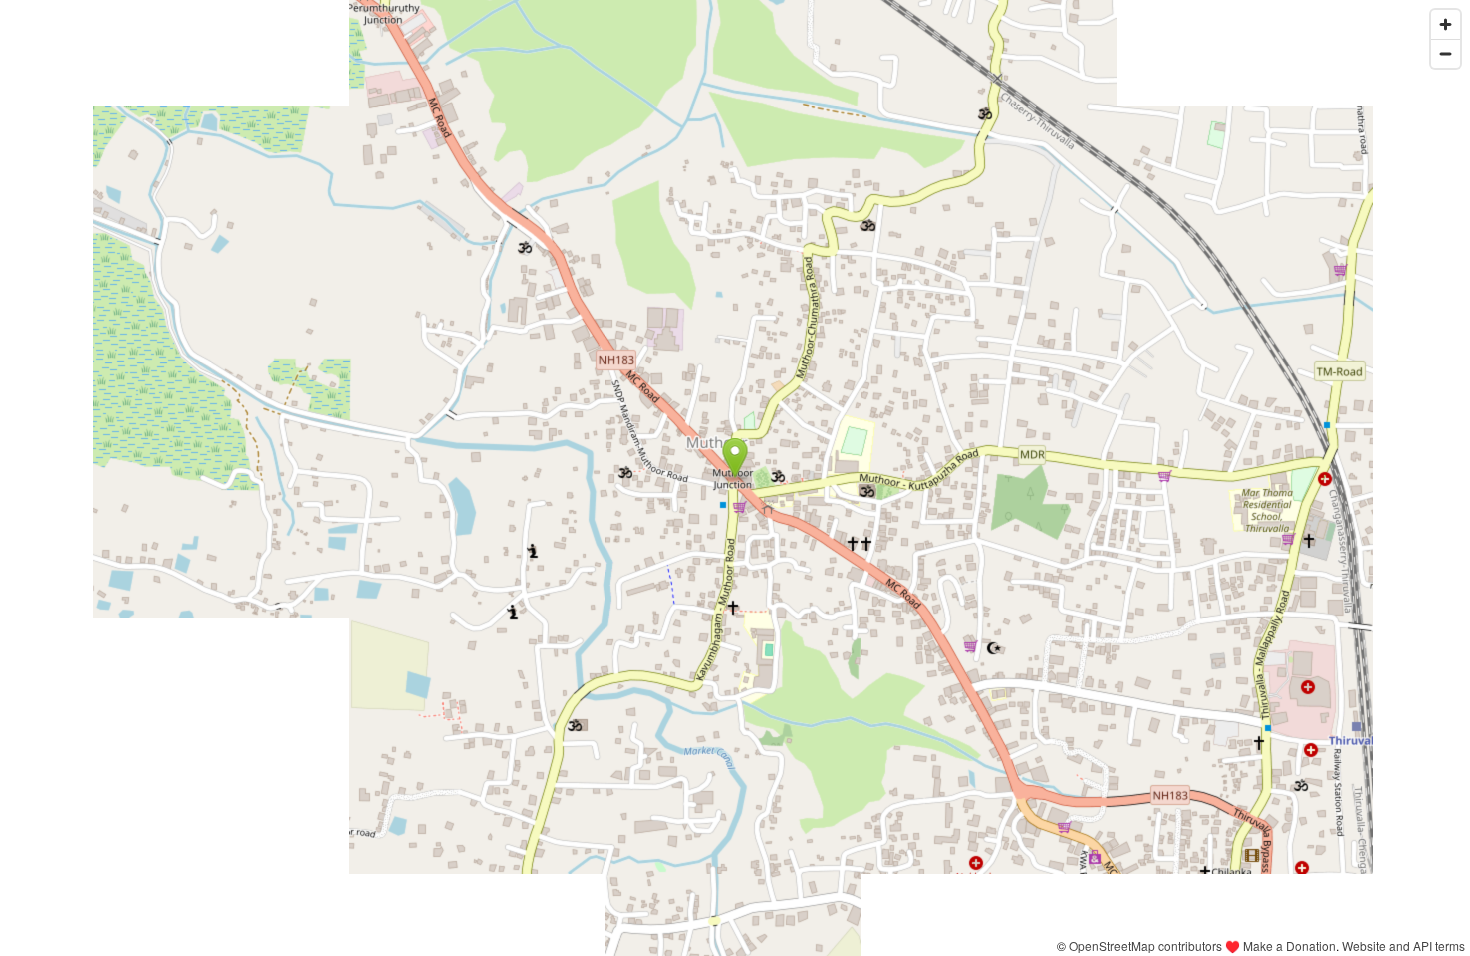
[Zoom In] (1445, 24)
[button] (735, 458)
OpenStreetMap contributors (1145, 945)
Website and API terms (1403, 945)
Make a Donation (1289, 945)
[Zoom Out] (1445, 53)
